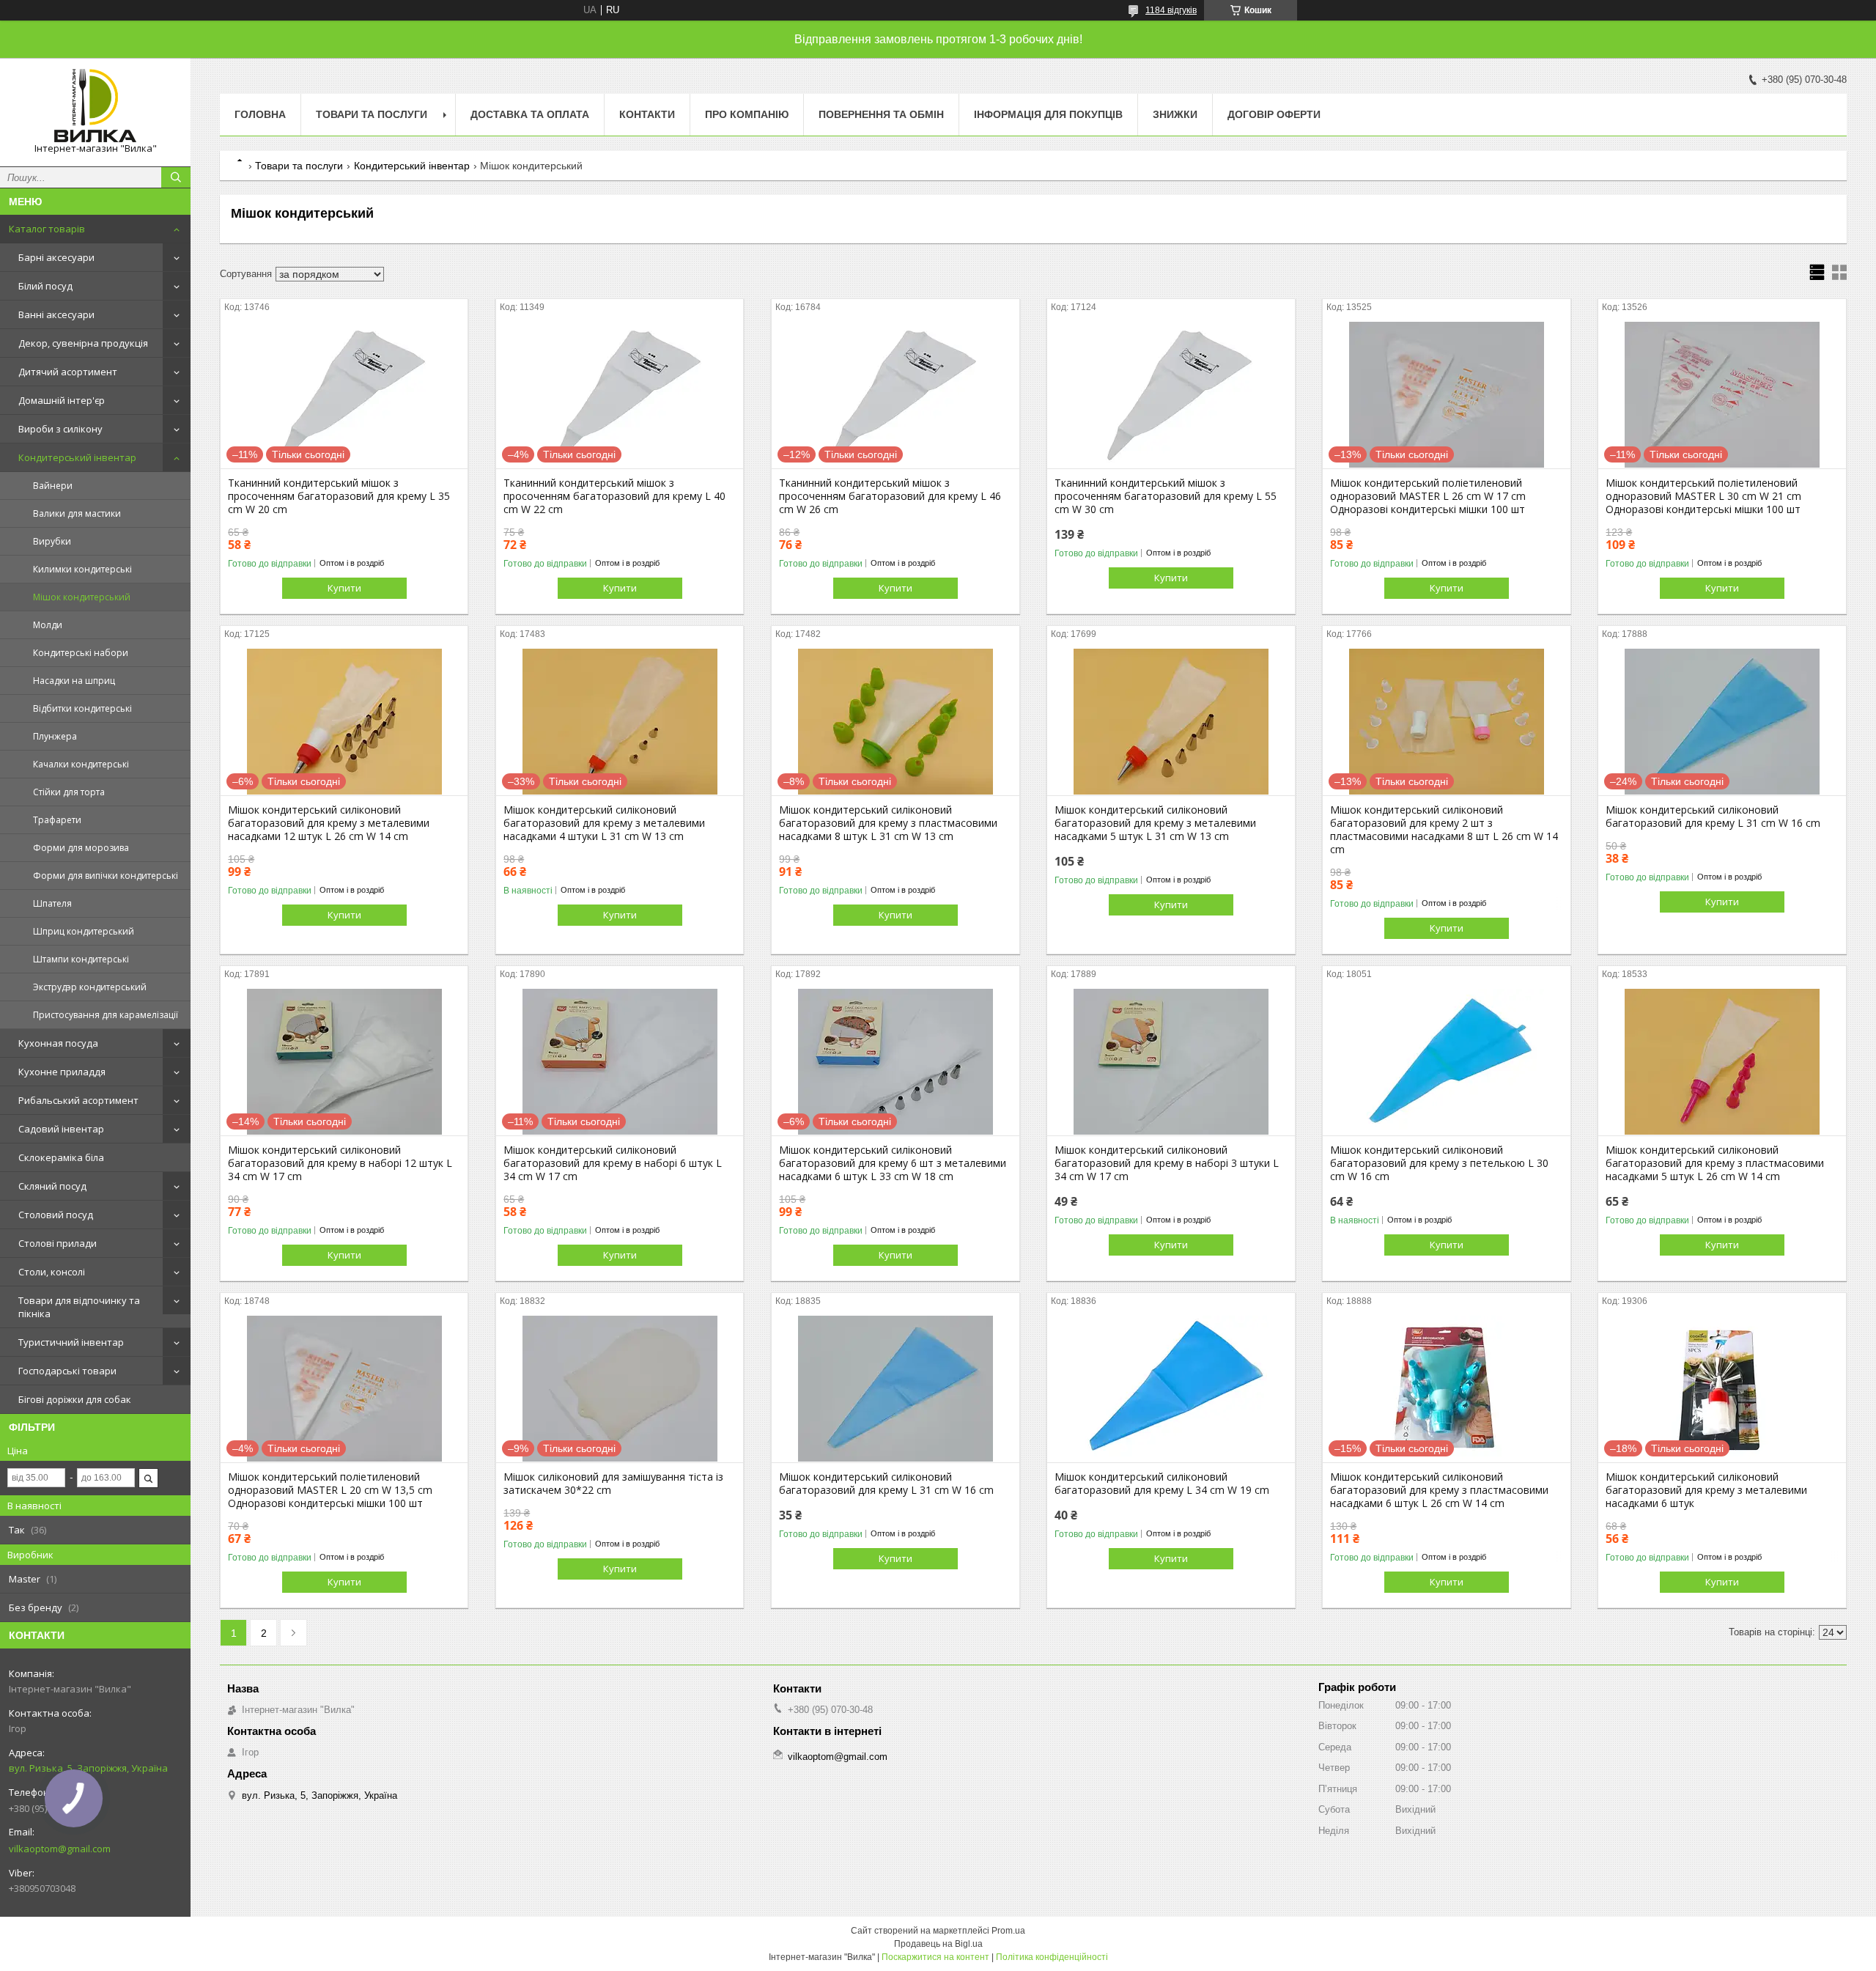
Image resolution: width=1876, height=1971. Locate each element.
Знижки (1175, 114)
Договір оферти (1274, 114)
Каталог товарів (47, 229)
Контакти (647, 114)
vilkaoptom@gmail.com (60, 1849)
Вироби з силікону (60, 429)
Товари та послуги (372, 114)
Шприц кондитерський (84, 931)
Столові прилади (58, 1243)
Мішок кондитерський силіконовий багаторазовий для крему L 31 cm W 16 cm (1713, 817)
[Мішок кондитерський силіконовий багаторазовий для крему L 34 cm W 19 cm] (1171, 1389)
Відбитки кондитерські (82, 708)
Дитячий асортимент (68, 372)
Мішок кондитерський (82, 597)
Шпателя (52, 903)
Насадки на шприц (74, 681)
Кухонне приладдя (62, 1072)
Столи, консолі (52, 1272)
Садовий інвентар (61, 1129)
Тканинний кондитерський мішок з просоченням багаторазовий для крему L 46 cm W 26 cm (890, 496)
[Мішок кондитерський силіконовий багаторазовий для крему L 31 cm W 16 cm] (895, 1389)
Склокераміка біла (61, 1157)
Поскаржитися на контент (935, 1957)
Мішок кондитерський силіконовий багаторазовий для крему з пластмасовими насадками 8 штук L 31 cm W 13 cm (888, 823)
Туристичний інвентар (71, 1342)
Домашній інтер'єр (62, 400)
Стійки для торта (69, 792)
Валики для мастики (77, 513)
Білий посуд (45, 286)
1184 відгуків (1171, 10)
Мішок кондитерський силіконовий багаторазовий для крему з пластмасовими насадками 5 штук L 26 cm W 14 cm (1715, 1163)
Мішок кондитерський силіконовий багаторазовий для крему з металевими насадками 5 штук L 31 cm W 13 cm (1155, 823)
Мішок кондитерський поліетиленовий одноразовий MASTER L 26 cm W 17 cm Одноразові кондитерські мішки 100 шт (1428, 496)
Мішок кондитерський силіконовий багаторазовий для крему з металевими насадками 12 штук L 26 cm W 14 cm (329, 823)
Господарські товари (67, 1371)
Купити (344, 588)
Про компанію (747, 114)
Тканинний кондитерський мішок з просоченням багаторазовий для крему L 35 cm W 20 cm (339, 496)
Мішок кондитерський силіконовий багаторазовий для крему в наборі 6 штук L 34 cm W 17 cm (613, 1163)
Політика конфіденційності (1052, 1957)
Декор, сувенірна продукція (83, 343)
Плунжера (55, 736)
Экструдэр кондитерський (90, 987)
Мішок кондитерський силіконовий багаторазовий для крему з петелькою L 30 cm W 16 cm (1439, 1163)
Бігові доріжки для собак (75, 1399)
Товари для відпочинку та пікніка (79, 1307)
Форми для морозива (81, 848)
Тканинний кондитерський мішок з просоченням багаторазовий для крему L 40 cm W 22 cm (614, 496)
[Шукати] (176, 177)
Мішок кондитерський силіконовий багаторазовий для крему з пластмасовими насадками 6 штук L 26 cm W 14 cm (1439, 1490)
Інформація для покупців (1048, 114)
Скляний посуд (52, 1186)
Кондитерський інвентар (77, 457)
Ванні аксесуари (56, 314)
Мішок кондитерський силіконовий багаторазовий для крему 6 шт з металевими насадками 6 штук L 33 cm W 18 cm (893, 1163)
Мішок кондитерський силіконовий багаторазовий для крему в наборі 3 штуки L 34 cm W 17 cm (1167, 1163)
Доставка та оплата (530, 114)
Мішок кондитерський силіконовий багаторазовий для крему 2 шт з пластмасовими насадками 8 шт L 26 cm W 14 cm (1444, 830)
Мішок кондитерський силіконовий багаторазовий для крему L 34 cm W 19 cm (1162, 1484)
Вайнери (53, 486)
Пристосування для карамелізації (106, 1015)
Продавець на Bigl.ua (938, 1944)
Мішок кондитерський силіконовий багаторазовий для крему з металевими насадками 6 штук (1706, 1490)
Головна (260, 114)
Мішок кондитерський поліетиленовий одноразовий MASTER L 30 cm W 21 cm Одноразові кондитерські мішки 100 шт (1703, 496)
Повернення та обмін (881, 114)
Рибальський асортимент (78, 1100)
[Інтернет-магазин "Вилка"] (95, 106)
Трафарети (57, 820)
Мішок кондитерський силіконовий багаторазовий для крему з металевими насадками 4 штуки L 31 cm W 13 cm (604, 823)
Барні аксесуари (56, 257)
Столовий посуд (56, 1215)
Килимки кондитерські (82, 569)
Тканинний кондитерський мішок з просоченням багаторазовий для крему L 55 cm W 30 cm (1166, 496)
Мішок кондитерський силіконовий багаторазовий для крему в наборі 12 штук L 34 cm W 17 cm (340, 1163)
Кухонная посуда (58, 1043)
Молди (48, 625)
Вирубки (52, 541)
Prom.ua (1008, 1931)
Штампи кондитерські (81, 959)
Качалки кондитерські (81, 764)
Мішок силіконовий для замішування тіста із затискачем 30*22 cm (613, 1484)
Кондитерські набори (81, 653)
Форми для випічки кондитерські (106, 876)
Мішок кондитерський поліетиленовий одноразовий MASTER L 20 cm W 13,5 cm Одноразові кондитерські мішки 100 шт (330, 1490)
